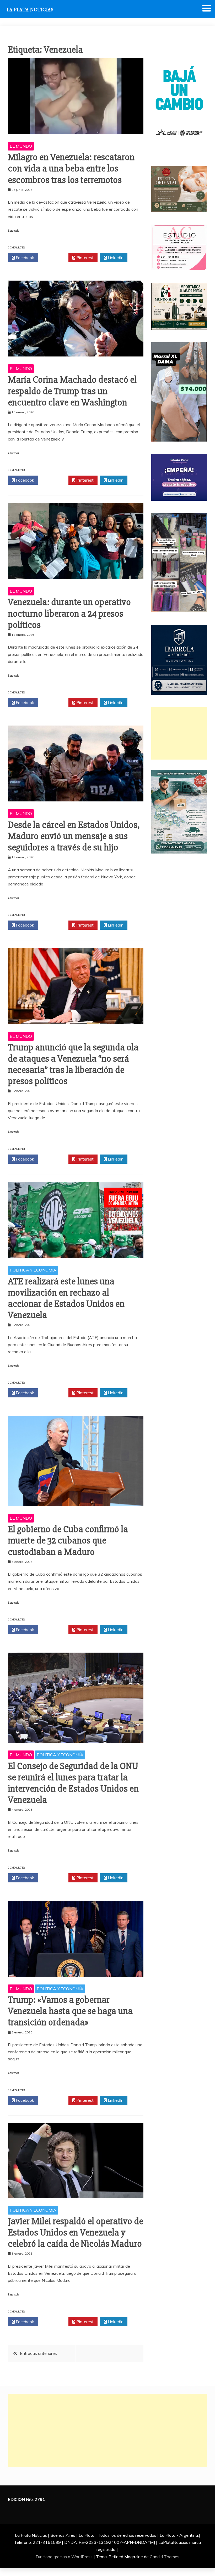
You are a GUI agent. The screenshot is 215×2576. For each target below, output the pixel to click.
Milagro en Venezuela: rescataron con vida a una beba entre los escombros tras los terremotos (71, 169)
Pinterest (84, 258)
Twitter (55, 258)
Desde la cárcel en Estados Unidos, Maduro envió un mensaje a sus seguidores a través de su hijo (74, 836)
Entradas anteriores (38, 2353)
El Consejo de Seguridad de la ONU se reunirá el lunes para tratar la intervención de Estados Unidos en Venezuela (73, 1783)
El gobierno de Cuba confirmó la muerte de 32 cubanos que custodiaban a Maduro (68, 1541)
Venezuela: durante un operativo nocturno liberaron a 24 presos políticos (69, 614)
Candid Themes (165, 2557)
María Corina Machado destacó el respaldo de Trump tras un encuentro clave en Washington (72, 391)
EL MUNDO (21, 146)
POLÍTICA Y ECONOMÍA (33, 1270)
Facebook (24, 258)
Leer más (13, 231)
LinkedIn (115, 258)
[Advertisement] (179, 733)
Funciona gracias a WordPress (65, 2557)
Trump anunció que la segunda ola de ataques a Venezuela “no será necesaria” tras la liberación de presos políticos (73, 1064)
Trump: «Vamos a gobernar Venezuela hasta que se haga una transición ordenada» (70, 2011)
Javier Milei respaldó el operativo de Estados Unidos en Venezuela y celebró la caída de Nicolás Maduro (76, 2233)
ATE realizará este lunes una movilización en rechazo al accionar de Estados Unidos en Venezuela (66, 1298)
